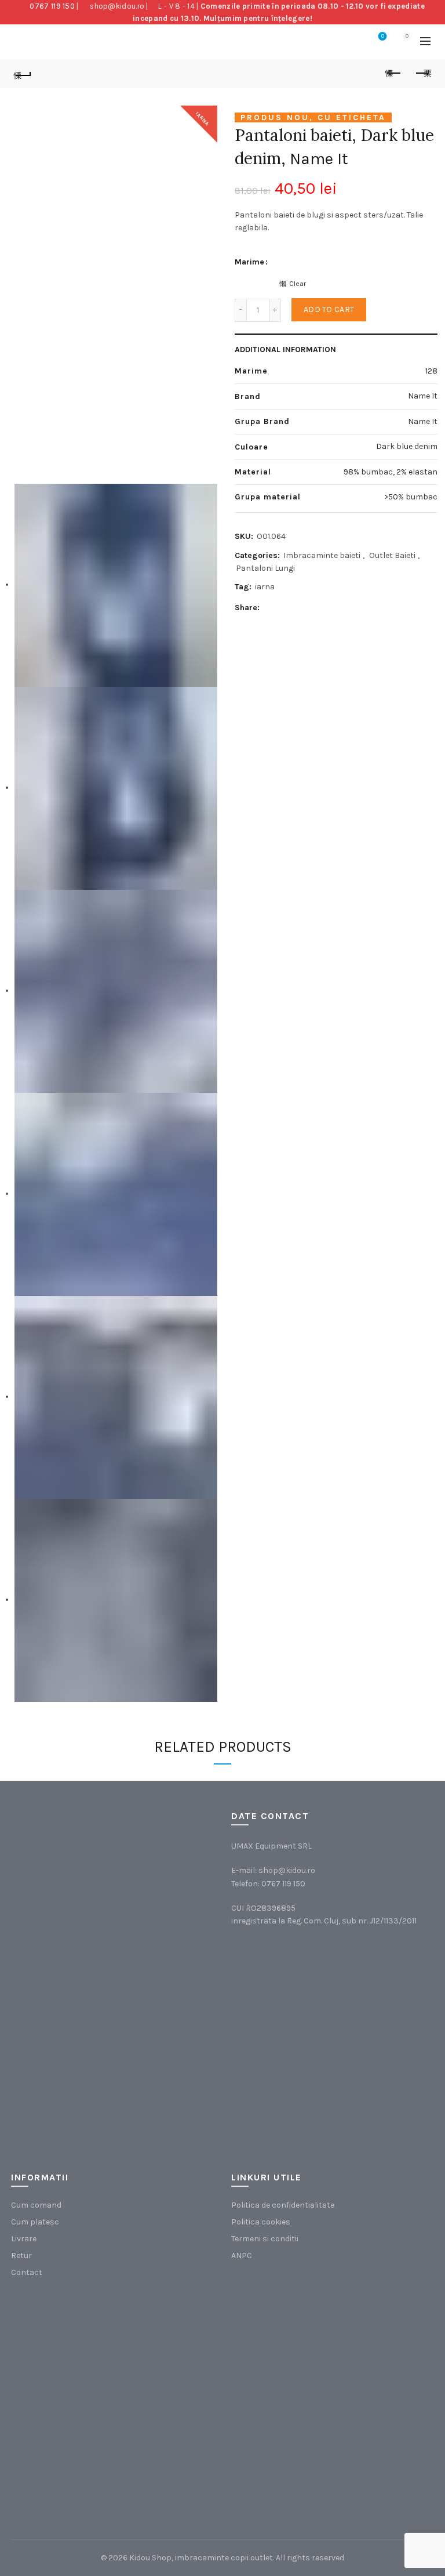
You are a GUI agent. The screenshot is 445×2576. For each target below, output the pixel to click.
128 (431, 371)
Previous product (393, 74)
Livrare (24, 2239)
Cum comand (36, 2205)
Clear (298, 284)
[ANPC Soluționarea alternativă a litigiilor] (289, 2335)
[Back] (23, 74)
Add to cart (329, 309)
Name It (319, 159)
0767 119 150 (52, 6)
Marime (249, 262)
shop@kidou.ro (117, 6)
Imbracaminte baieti (322, 555)
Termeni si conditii (265, 2239)
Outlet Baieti (392, 555)
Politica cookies (261, 2222)
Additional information (285, 349)
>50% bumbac (411, 497)
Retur (21, 2256)
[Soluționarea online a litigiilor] (289, 2452)
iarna (265, 587)
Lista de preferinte (383, 36)
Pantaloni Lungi (265, 568)
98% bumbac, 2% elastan (391, 472)
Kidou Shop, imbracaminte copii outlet (201, 2558)
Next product (422, 74)
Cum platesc (35, 2222)
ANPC (242, 2256)
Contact (27, 2272)
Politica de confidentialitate (283, 2205)
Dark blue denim (407, 446)
